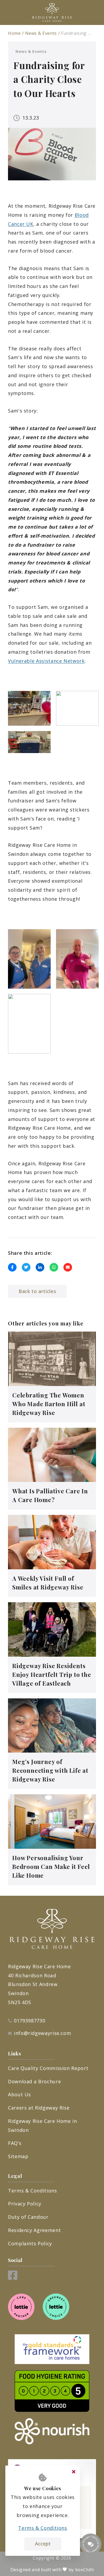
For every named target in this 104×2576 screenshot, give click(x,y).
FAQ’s (15, 2143)
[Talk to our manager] (91, 2544)
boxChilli (85, 2570)
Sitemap (18, 2156)
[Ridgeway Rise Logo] (52, 12)
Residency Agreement (34, 2230)
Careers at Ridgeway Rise (39, 2108)
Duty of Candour (28, 2217)
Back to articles (37, 1291)
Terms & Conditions (33, 2191)
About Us (19, 2094)
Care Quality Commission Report (48, 2068)
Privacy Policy (25, 2204)
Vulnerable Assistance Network (46, 661)
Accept (43, 2544)
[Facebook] (13, 2278)
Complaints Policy (30, 2243)
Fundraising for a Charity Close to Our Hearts (76, 33)
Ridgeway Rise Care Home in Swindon (43, 2126)
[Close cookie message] (74, 2472)
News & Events (41, 33)
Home (14, 33)
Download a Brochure (34, 2081)
